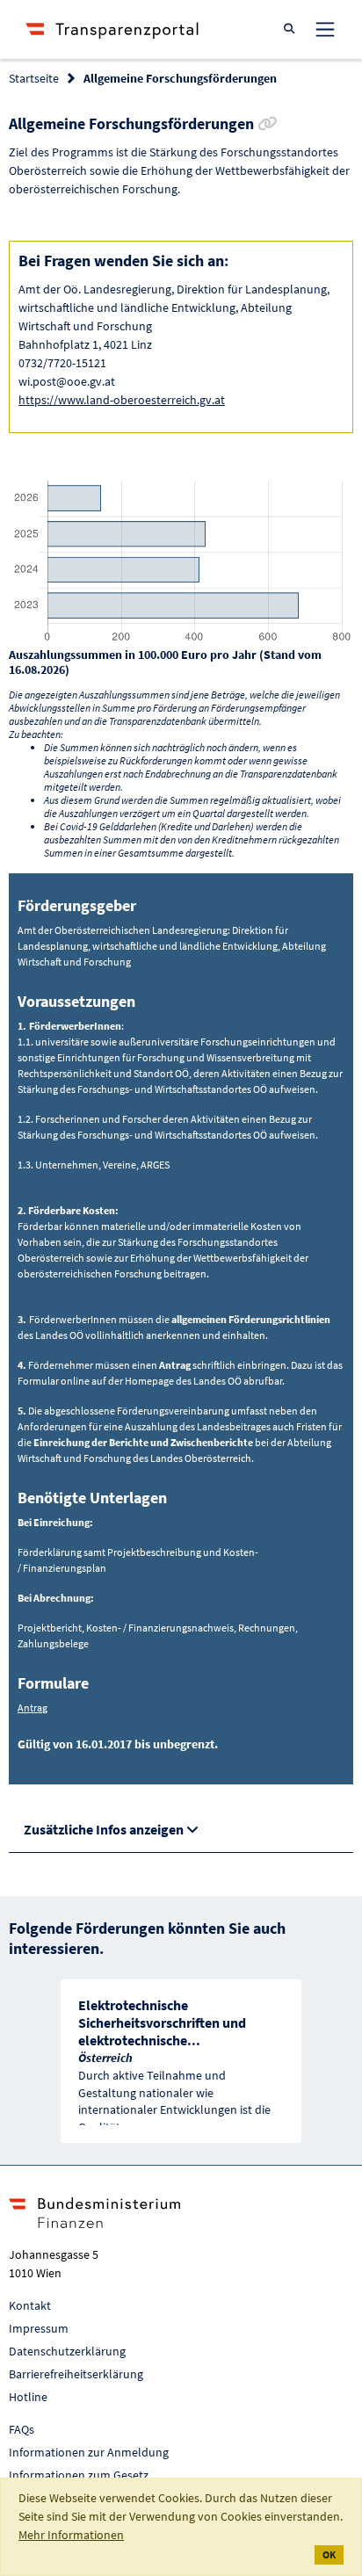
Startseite (34, 78)
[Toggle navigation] (325, 29)
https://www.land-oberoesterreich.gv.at (122, 400)
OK (329, 2554)
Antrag (33, 1708)
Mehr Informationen (71, 2535)
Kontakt (30, 2305)
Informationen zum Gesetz (79, 2475)
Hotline (28, 2397)
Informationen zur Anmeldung (89, 2452)
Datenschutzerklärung (67, 2351)
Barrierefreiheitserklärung (76, 2374)
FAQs (22, 2429)
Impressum (39, 2328)
